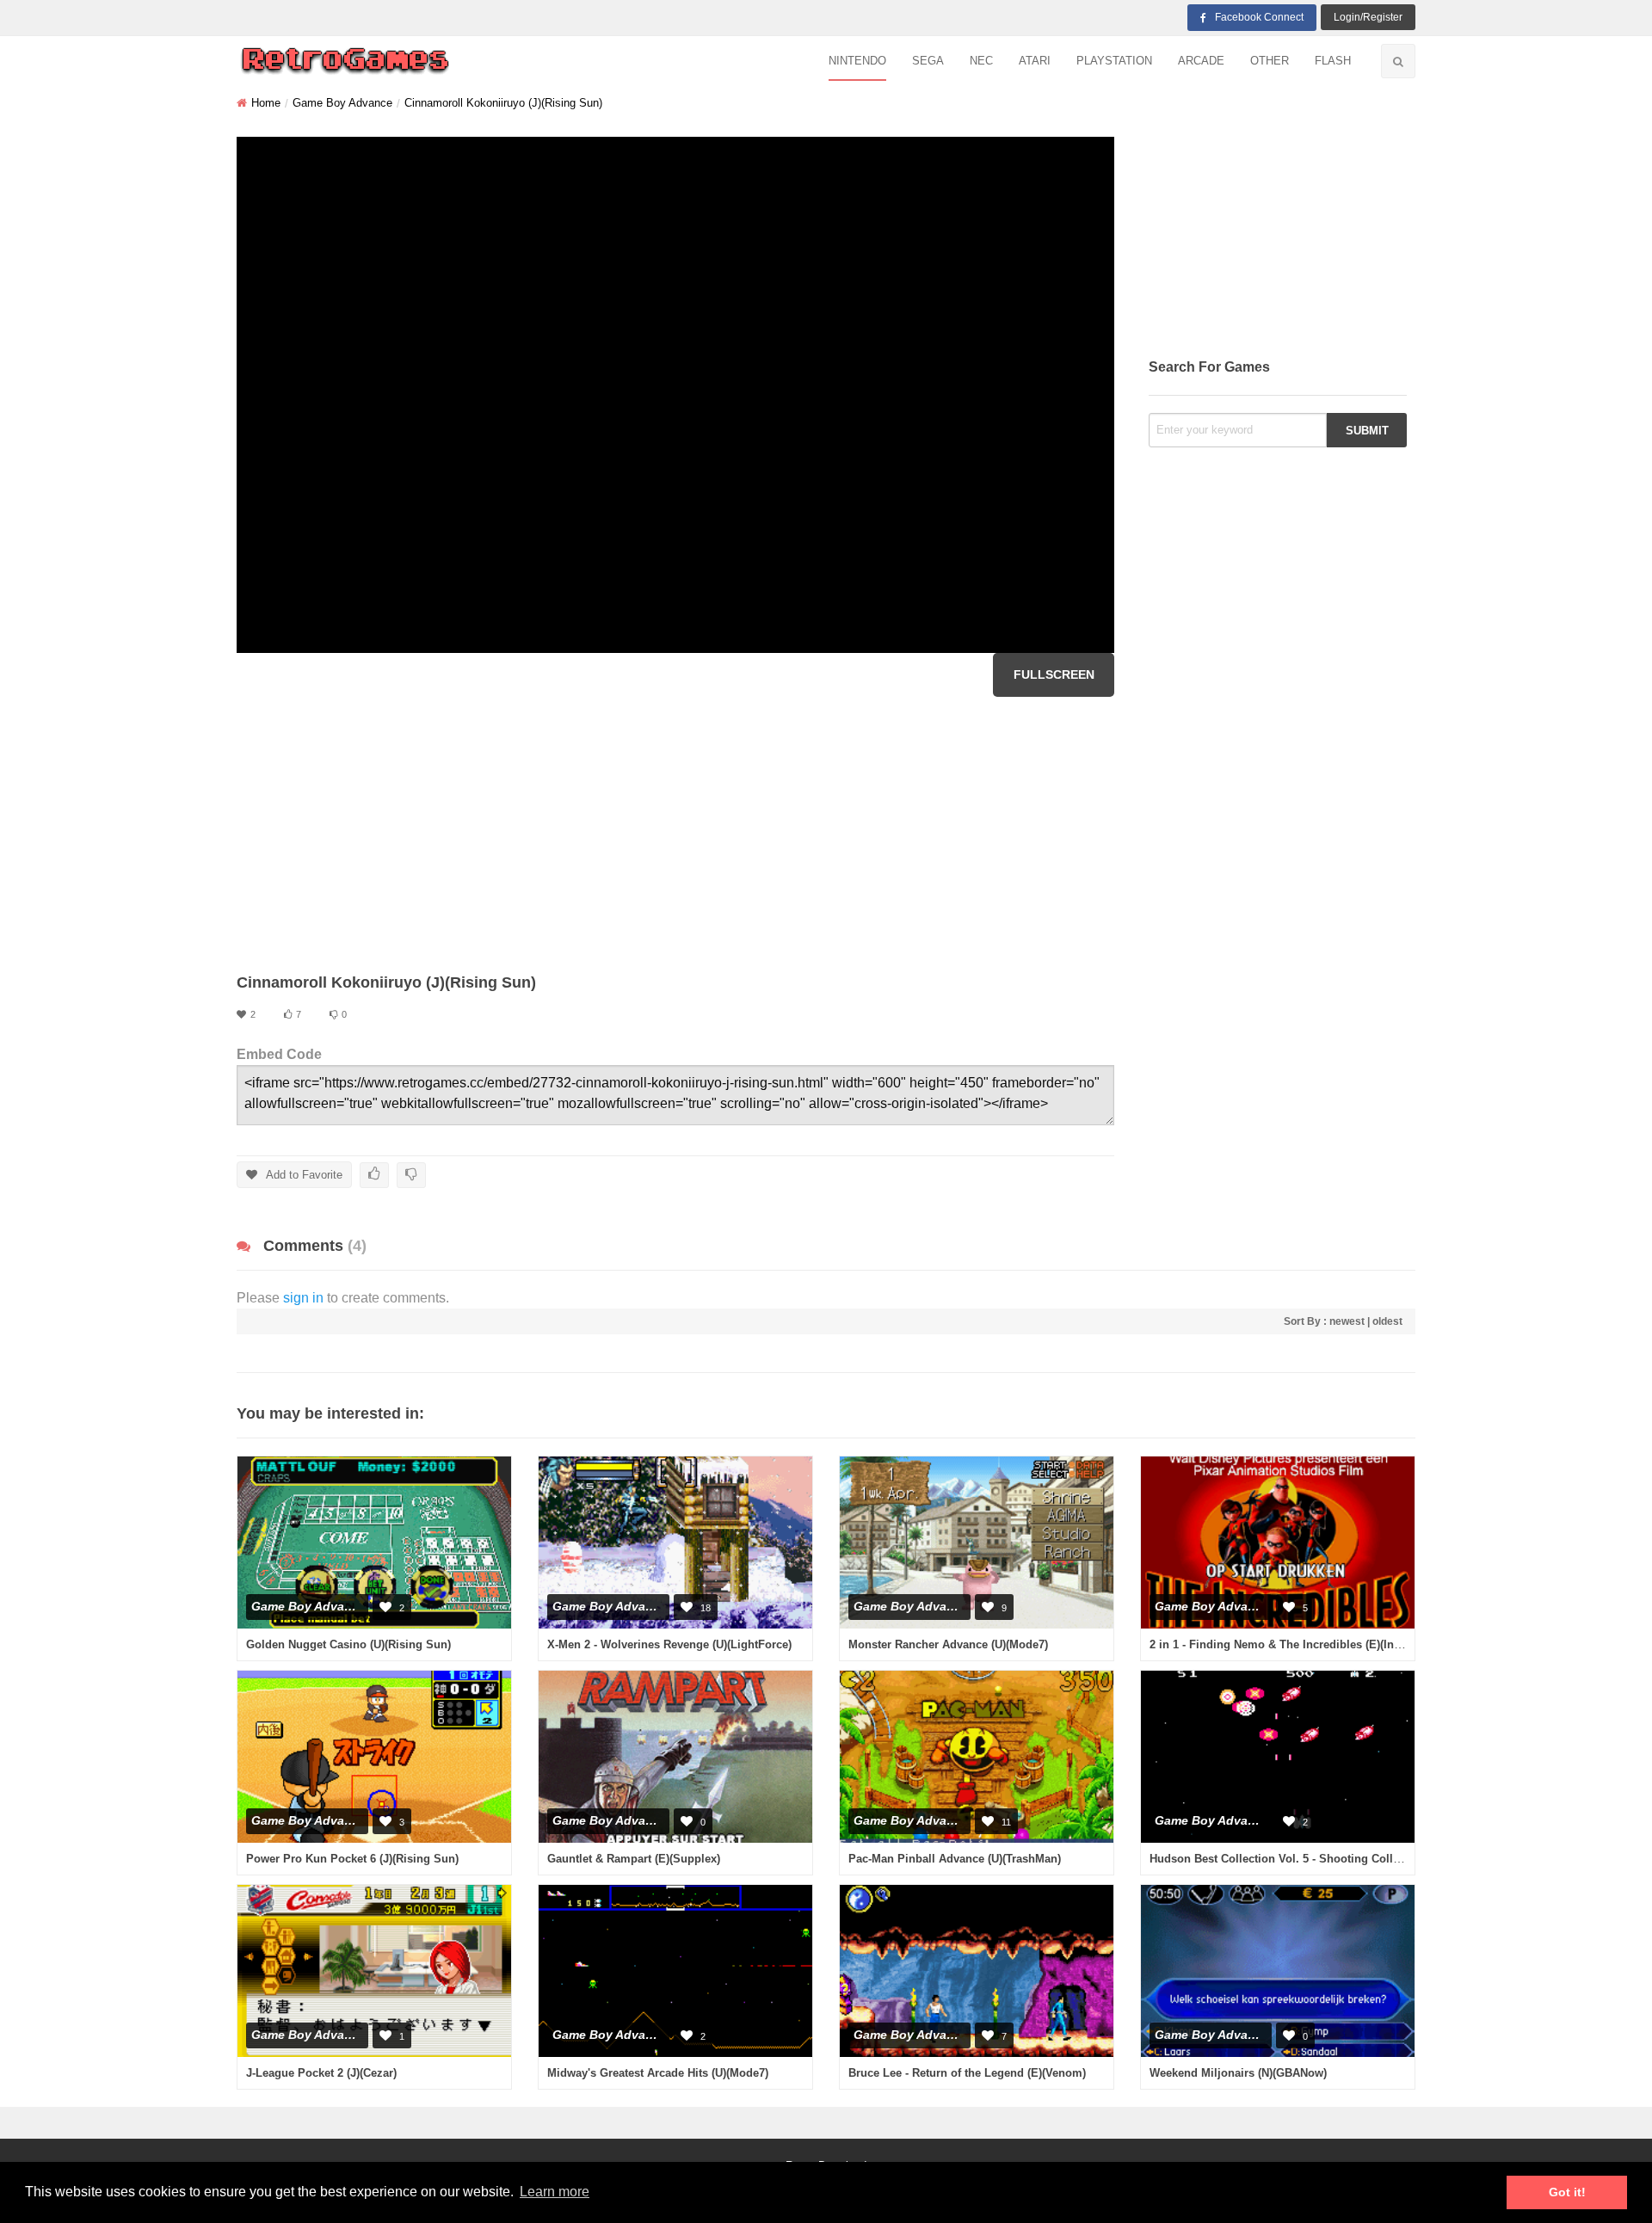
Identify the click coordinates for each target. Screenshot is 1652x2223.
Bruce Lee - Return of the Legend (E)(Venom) (967, 2073)
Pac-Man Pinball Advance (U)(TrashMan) (955, 1859)
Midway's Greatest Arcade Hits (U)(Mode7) (658, 2073)
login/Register (1368, 17)
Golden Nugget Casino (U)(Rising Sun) (348, 1644)
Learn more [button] (555, 2192)
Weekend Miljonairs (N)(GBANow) (1238, 2073)
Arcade (1201, 61)
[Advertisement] (675, 834)
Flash (1333, 61)
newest (1347, 1321)
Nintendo (857, 61)
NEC (981, 61)
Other (1270, 61)
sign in (303, 1298)
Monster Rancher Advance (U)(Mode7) (948, 1644)
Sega (928, 61)
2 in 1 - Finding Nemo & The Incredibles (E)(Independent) (1301, 1644)
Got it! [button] (1567, 2192)
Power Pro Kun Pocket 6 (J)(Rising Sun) (352, 1859)
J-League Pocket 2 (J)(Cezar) (321, 2073)
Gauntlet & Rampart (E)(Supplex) (634, 1859)
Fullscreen (1054, 674)
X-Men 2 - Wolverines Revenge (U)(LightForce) (669, 1644)
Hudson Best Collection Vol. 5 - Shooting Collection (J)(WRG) (1313, 1859)
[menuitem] (857, 62)
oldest (1387, 1321)
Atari (1035, 61)
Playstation (1114, 61)
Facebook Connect (1259, 17)
